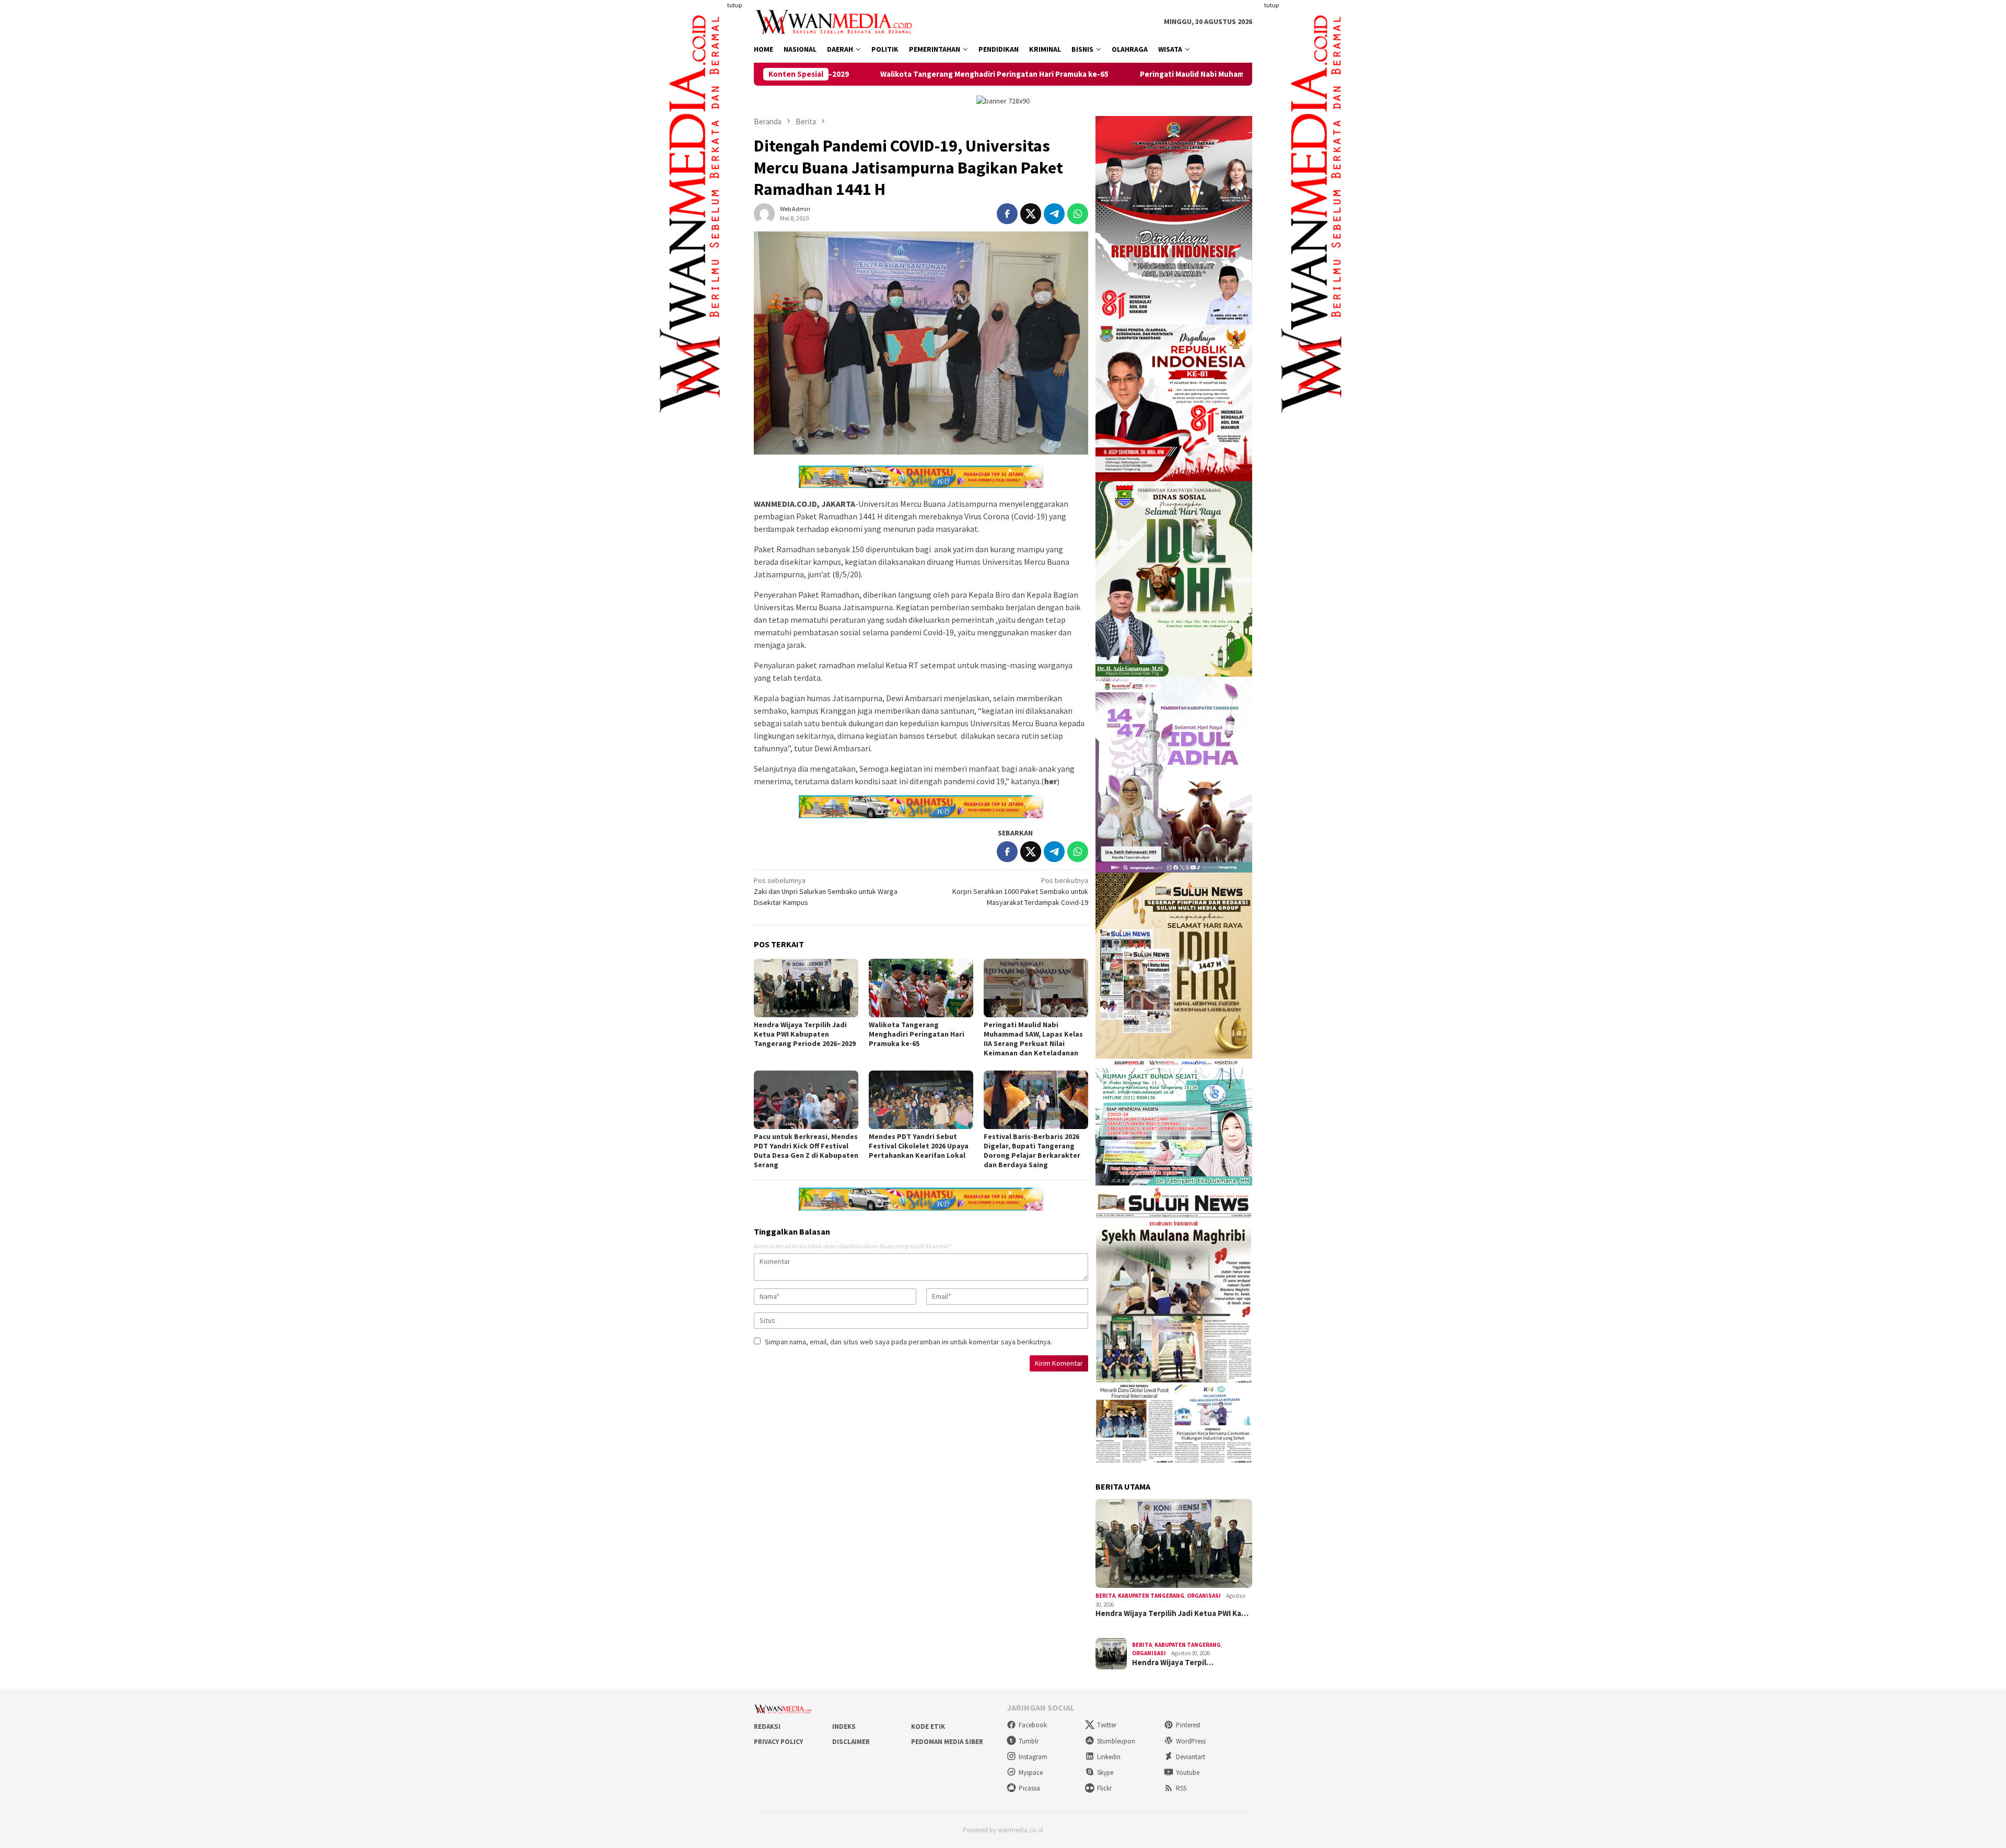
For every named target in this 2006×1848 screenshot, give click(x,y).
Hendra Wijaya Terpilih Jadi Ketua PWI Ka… (1172, 1613)
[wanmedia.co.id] (836, 21)
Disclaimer (851, 1742)
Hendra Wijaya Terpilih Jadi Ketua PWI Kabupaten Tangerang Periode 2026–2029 (805, 1034)
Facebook (1033, 1725)
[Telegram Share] (1054, 214)
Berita (1105, 1596)
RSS (1181, 1788)
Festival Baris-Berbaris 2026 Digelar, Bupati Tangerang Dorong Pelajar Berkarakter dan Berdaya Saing (1032, 1150)
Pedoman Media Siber (947, 1742)
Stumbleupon (1116, 1741)
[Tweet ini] (1031, 214)
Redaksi (767, 1727)
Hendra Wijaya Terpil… (1173, 1663)
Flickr (1104, 1788)
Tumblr (1029, 1741)
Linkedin (1109, 1757)
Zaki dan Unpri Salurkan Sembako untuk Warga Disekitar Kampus (826, 891)
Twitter (1107, 1725)
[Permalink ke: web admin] (764, 213)
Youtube (1188, 1773)
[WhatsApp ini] (1078, 214)
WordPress (1191, 1741)
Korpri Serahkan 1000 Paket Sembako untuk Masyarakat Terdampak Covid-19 (1020, 891)
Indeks (844, 1727)
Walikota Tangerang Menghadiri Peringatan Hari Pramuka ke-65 (917, 1034)
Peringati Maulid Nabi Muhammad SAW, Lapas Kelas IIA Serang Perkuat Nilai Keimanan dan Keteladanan (1150, 74)
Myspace (1031, 1773)
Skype (1105, 1773)
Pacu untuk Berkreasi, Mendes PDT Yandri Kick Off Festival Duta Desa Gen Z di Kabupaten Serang (806, 1150)
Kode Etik (928, 1727)
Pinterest (1188, 1725)
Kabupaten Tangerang (1151, 1596)
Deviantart (1191, 1757)
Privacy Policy (778, 1742)
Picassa (1029, 1788)
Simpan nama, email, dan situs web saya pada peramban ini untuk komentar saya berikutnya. (908, 1342)
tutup (734, 5)
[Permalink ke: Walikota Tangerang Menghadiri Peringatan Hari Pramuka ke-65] (921, 988)
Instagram (1033, 1757)
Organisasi (1204, 1596)
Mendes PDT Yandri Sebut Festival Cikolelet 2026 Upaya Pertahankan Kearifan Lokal (919, 1146)
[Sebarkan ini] (1007, 214)
